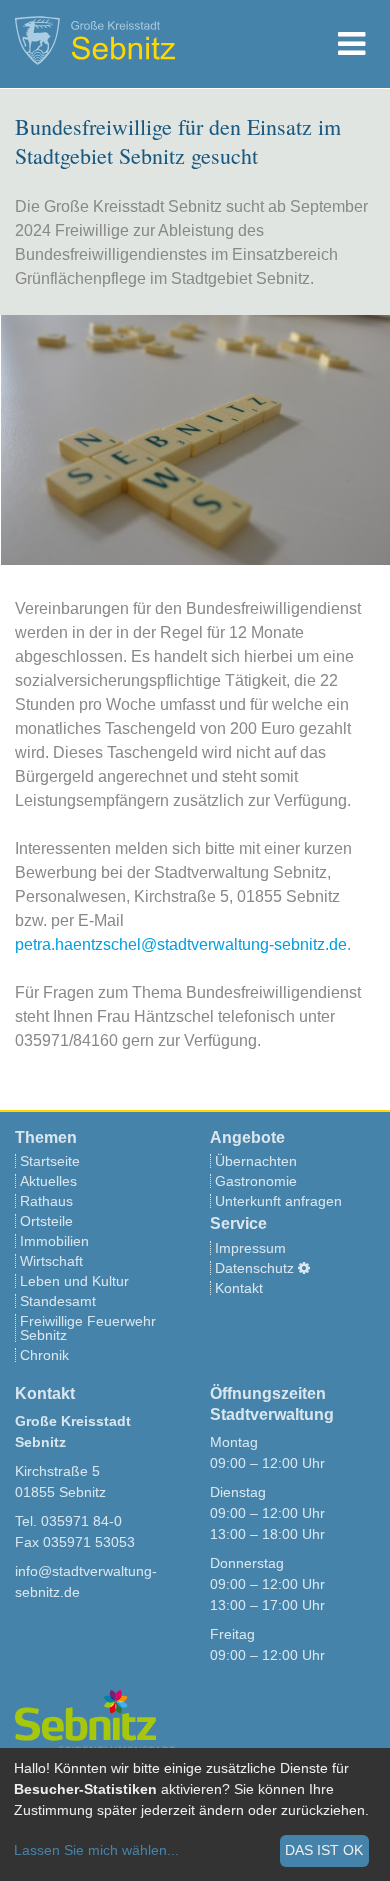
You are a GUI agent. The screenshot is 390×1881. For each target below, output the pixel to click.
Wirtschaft (51, 1261)
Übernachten (256, 1161)
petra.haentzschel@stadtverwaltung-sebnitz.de (181, 944)
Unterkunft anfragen (278, 1201)
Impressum (250, 1248)
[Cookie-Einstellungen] (304, 1268)
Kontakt (239, 1288)
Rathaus (46, 1201)
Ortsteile (46, 1221)
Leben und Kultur (74, 1281)
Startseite (50, 1161)
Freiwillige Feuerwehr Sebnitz (88, 1328)
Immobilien (54, 1241)
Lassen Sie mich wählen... (96, 1850)
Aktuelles (48, 1181)
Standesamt (58, 1301)
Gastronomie (256, 1181)
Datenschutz (254, 1268)
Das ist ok (324, 1850)
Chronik (44, 1355)
